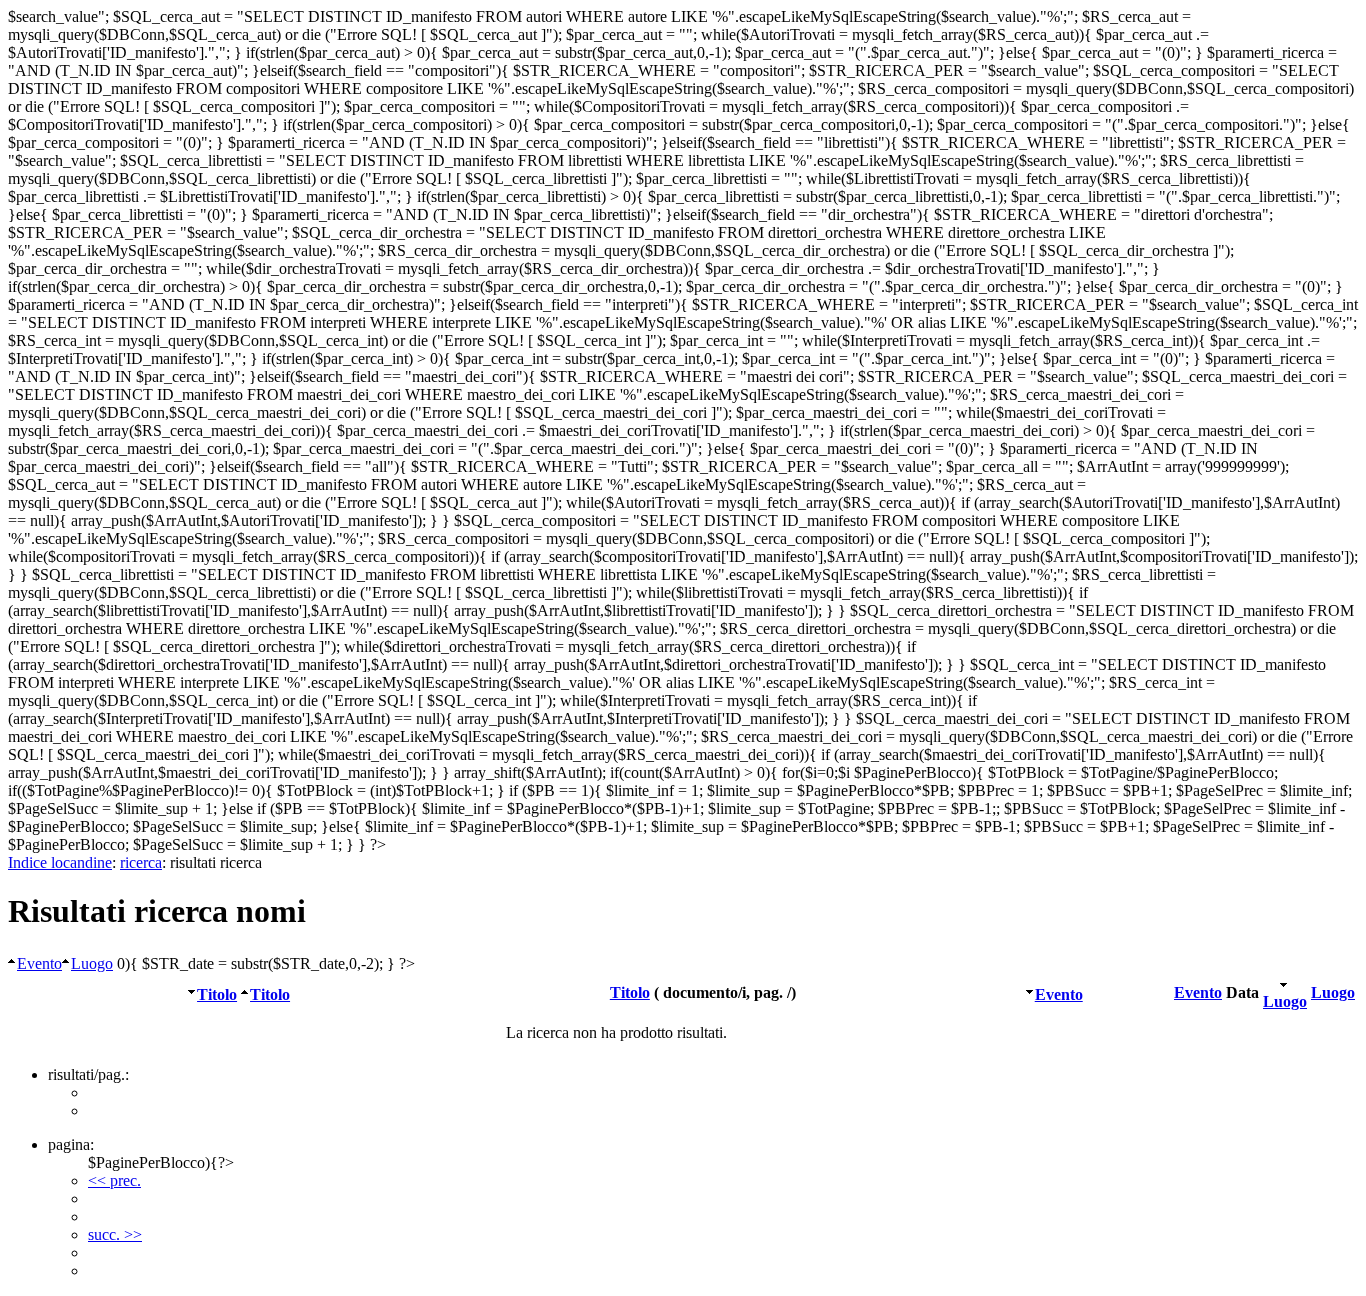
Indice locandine (60, 862)
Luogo (92, 963)
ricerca (141, 862)
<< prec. (114, 1180)
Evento (39, 963)
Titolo (217, 994)
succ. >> (115, 1234)
